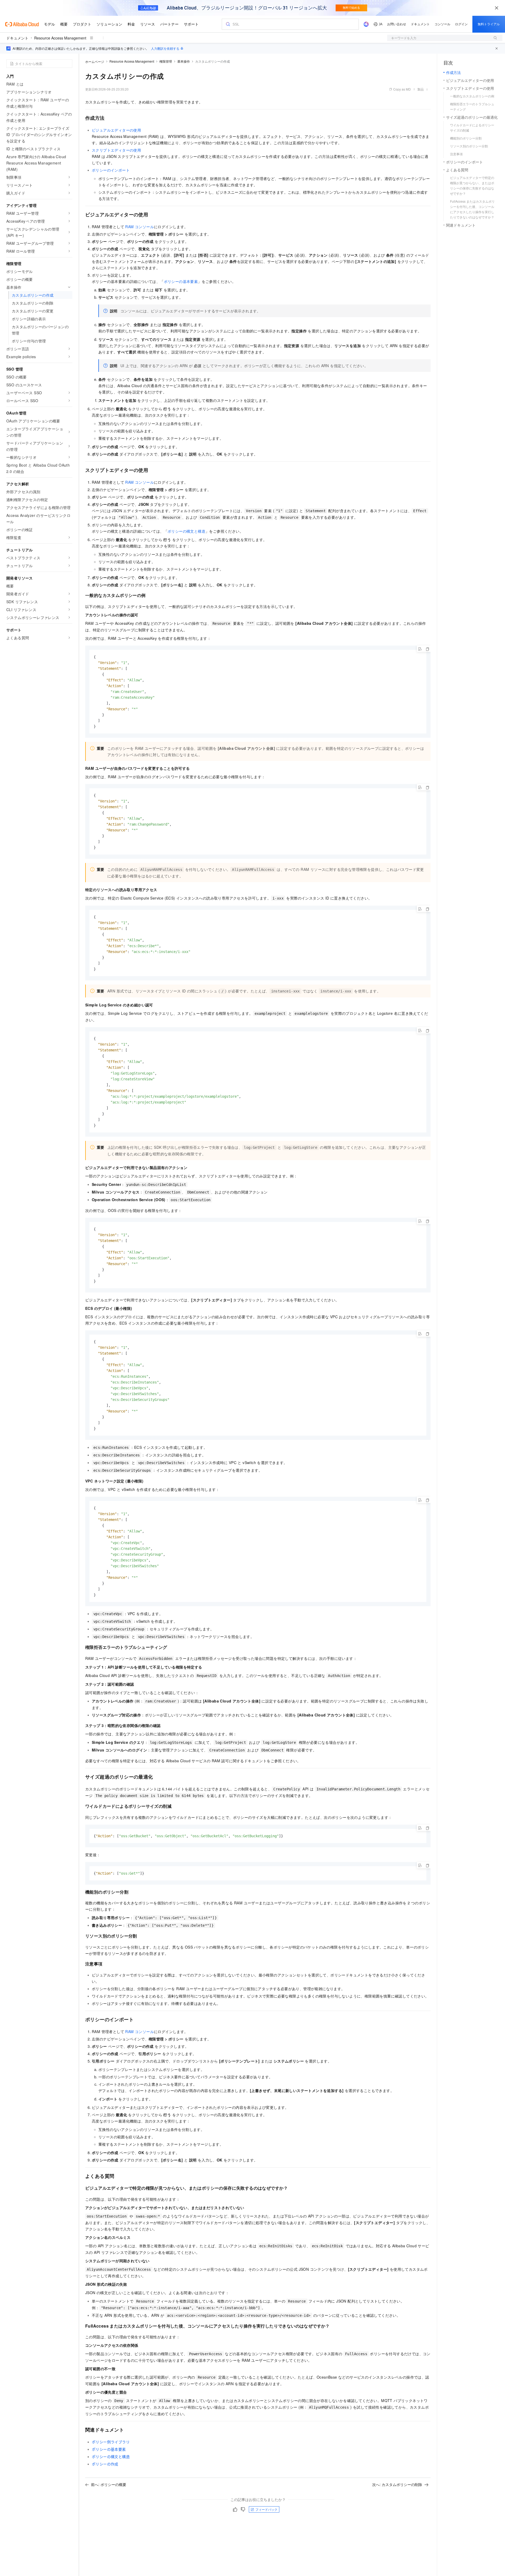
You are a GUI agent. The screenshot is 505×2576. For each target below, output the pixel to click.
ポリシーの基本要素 (181, 281)
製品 (421, 89)
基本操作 (184, 61)
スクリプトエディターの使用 (116, 150)
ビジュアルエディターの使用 (116, 130)
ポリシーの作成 (105, 2464)
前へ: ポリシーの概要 (109, 2484)
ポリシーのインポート (111, 170)
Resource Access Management (60, 38)
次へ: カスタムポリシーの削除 (397, 2484)
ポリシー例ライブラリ (111, 2442)
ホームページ (95, 61)
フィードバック (266, 2509)
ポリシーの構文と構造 (186, 531)
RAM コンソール (140, 227)
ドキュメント (17, 38)
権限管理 (166, 61)
